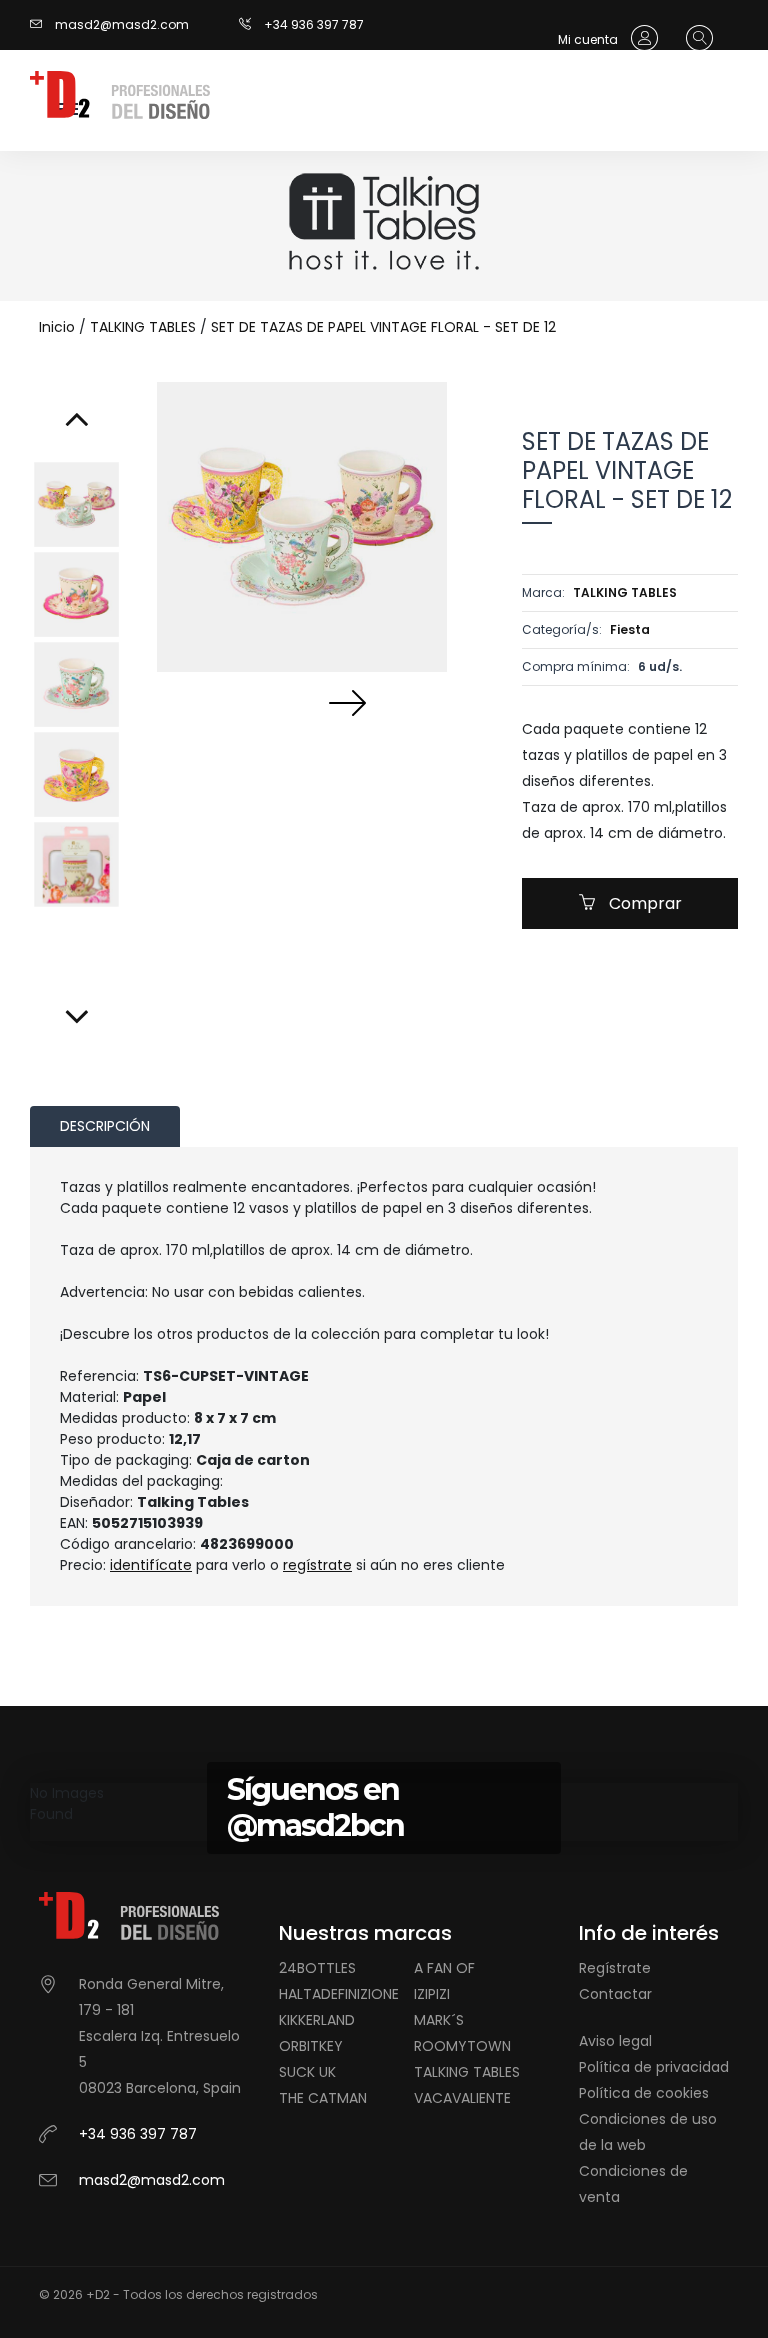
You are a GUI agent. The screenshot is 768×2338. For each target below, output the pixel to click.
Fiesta (630, 629)
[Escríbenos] (41, 24)
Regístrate (615, 1968)
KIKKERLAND (317, 2020)
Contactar (615, 1994)
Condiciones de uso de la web (648, 2132)
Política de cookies (644, 2093)
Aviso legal (615, 2041)
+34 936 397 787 (314, 24)
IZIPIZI (432, 1994)
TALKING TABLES (143, 327)
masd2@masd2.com (122, 24)
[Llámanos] (251, 24)
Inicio (57, 327)
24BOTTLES (317, 1968)
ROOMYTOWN (462, 2046)
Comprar (643, 903)
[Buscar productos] (694, 39)
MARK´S (439, 2020)
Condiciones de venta (633, 2184)
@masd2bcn (315, 1825)
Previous (257, 702)
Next (347, 702)
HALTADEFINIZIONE (339, 1994)
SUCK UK (307, 2072)
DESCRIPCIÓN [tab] (105, 1126)
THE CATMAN (323, 2098)
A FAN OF (444, 1968)
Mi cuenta (589, 39)
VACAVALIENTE (462, 2098)
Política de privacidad (654, 2067)
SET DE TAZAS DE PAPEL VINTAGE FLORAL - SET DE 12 (383, 327)
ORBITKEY (311, 2046)
